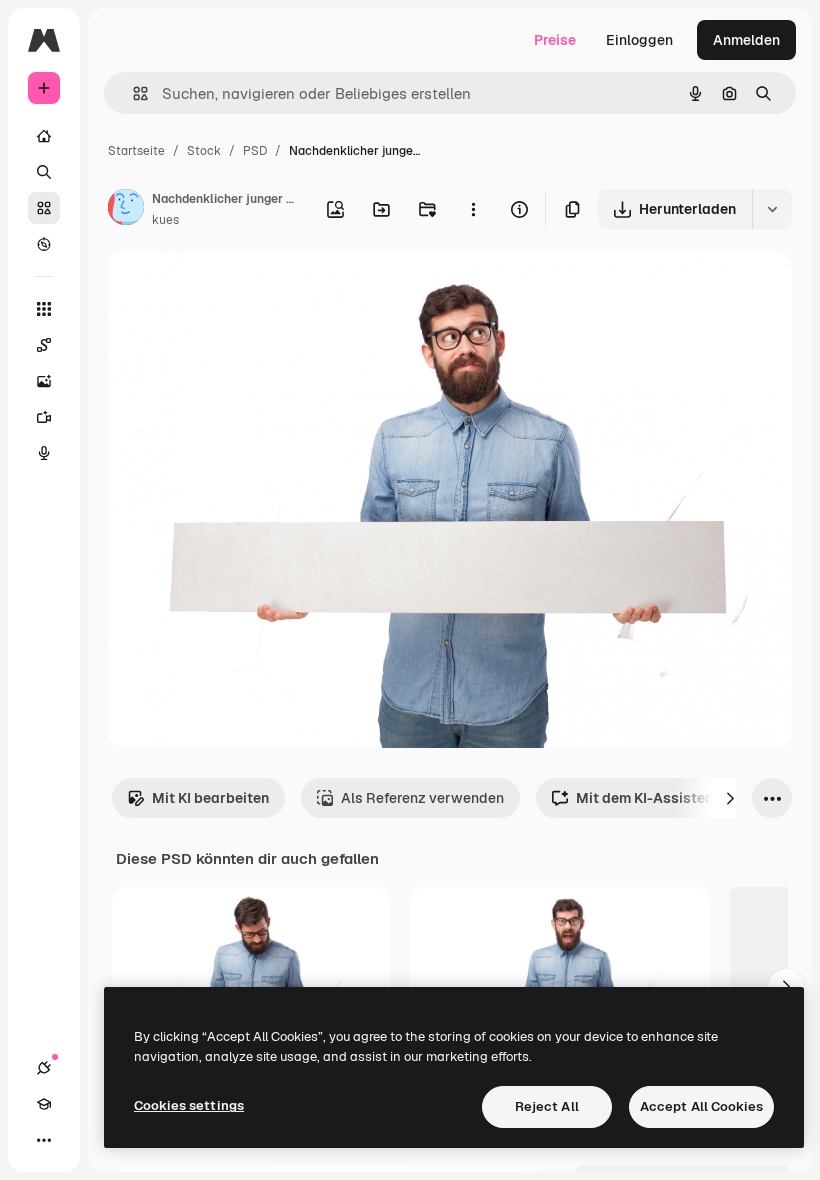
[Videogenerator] (44, 417)
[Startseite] (44, 136)
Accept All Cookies (701, 1106)
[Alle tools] (44, 309)
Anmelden (746, 40)
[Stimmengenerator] (44, 453)
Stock (204, 151)
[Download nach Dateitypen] (772, 209)
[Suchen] (44, 172)
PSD (255, 151)
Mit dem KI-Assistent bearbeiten (686, 798)
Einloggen (639, 40)
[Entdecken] (44, 244)
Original (236, 289)
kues (165, 220)
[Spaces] (44, 345)
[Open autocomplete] (132, 93)
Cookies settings (189, 1105)
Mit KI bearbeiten (210, 798)
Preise (555, 40)
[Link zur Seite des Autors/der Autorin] (126, 210)
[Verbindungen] (44, 1068)
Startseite (136, 151)
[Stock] (44, 208)
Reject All (547, 1106)
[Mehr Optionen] (473, 209)
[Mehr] (44, 1140)
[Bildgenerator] (44, 381)
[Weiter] (730, 798)
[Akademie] (44, 1104)
